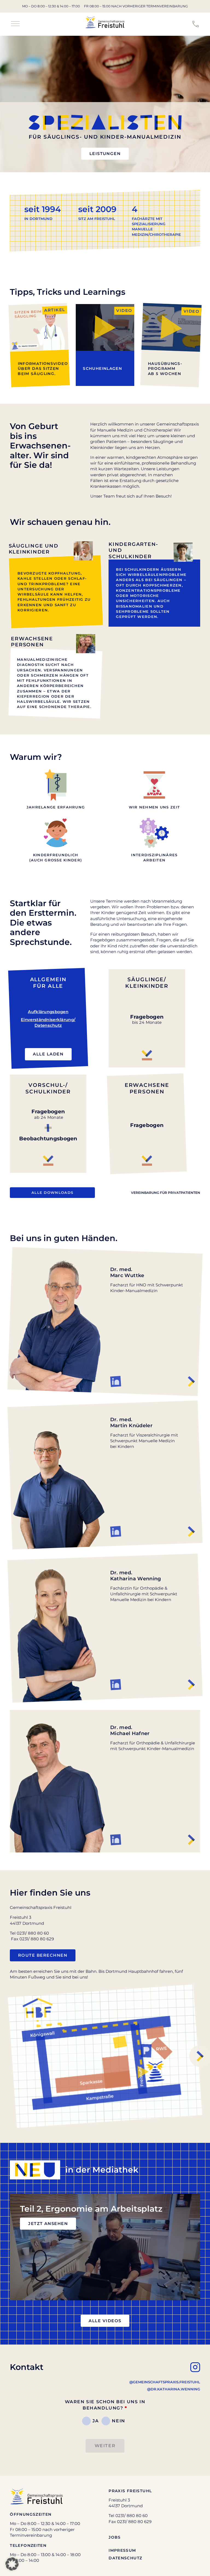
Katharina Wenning (136, 1576)
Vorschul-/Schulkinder (48, 1088)
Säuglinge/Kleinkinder (147, 983)
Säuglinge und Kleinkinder (34, 549)
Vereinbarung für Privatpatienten (166, 1193)
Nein (118, 2421)
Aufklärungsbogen (48, 1012)
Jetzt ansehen (48, 2224)
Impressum (122, 2550)
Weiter (105, 2446)
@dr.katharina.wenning (174, 2389)
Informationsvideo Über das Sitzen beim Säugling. (43, 368)
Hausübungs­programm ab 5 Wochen (165, 368)
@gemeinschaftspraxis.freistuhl (165, 2382)
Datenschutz (125, 2558)
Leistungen (105, 154)
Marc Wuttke (127, 1272)
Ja (96, 2421)
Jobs (115, 2537)
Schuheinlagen (102, 368)
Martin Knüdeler (131, 1422)
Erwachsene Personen (32, 642)
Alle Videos (105, 2321)
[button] (12, 2564)
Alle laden (48, 1054)
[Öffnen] (15, 24)
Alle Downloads (52, 1192)
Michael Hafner (130, 1730)
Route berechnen (43, 1955)
